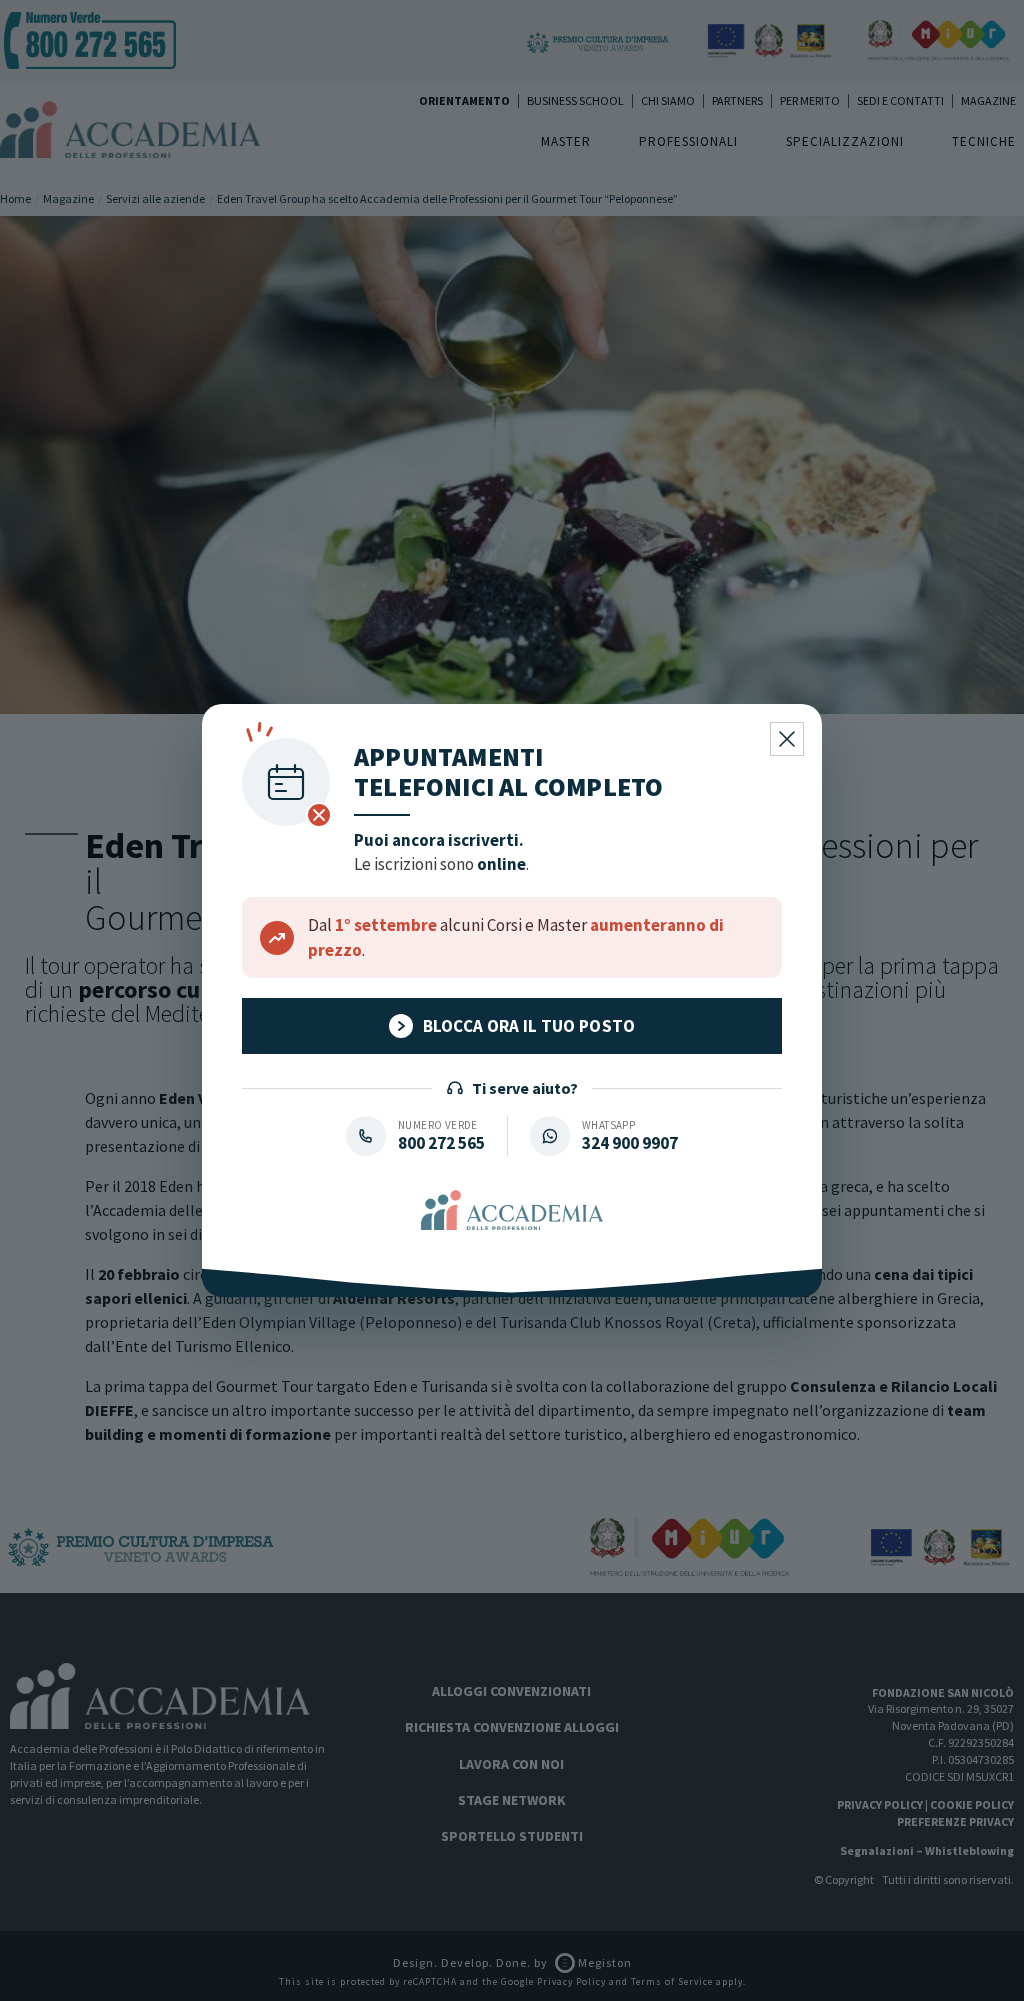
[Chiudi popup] (787, 739)
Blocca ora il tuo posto (529, 1026)
